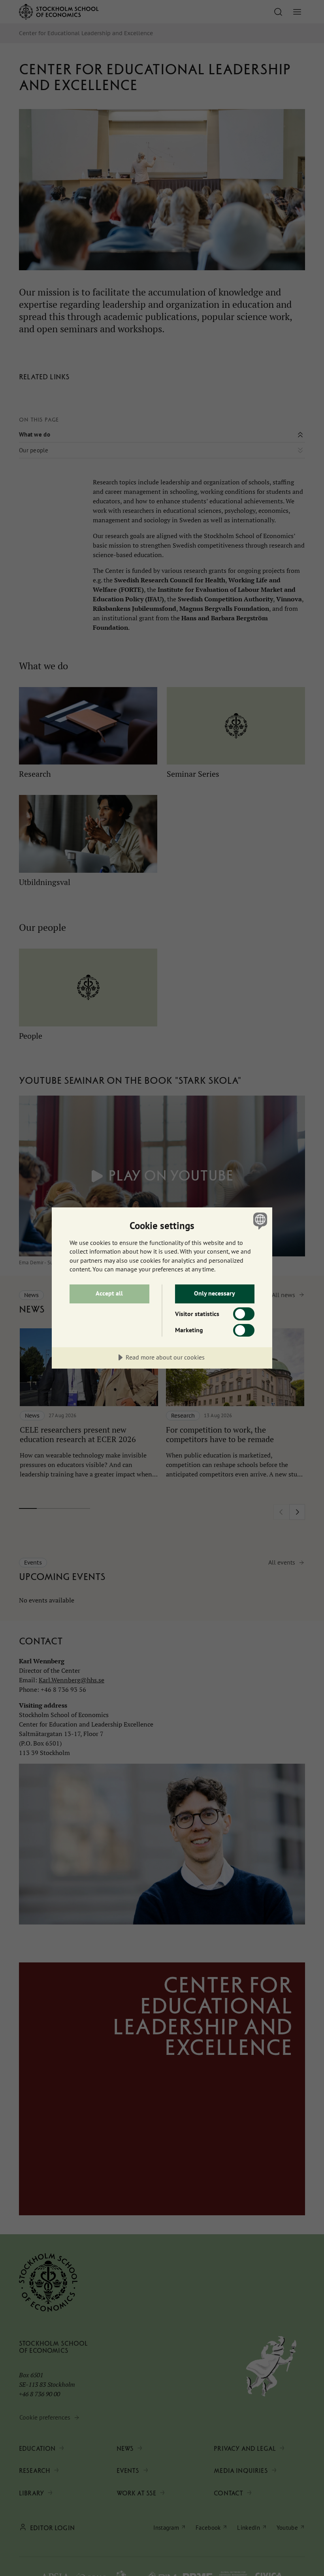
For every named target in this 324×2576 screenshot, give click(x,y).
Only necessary (215, 1293)
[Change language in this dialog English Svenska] (259, 1221)
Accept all (109, 1293)
